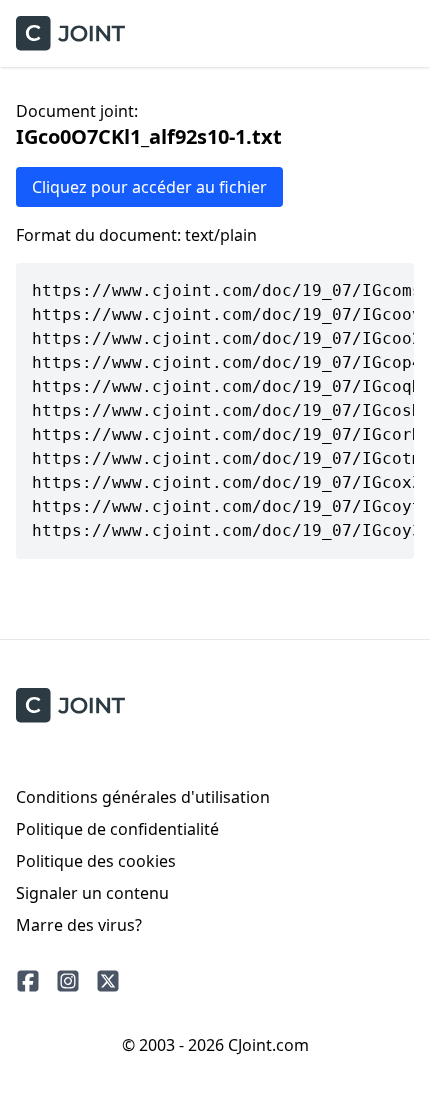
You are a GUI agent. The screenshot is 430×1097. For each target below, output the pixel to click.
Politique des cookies (96, 861)
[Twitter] (108, 981)
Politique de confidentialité (117, 829)
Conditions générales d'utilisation (143, 797)
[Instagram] (68, 981)
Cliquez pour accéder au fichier (149, 187)
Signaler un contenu (92, 893)
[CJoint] (70, 705)
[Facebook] (28, 981)
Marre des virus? (79, 925)
